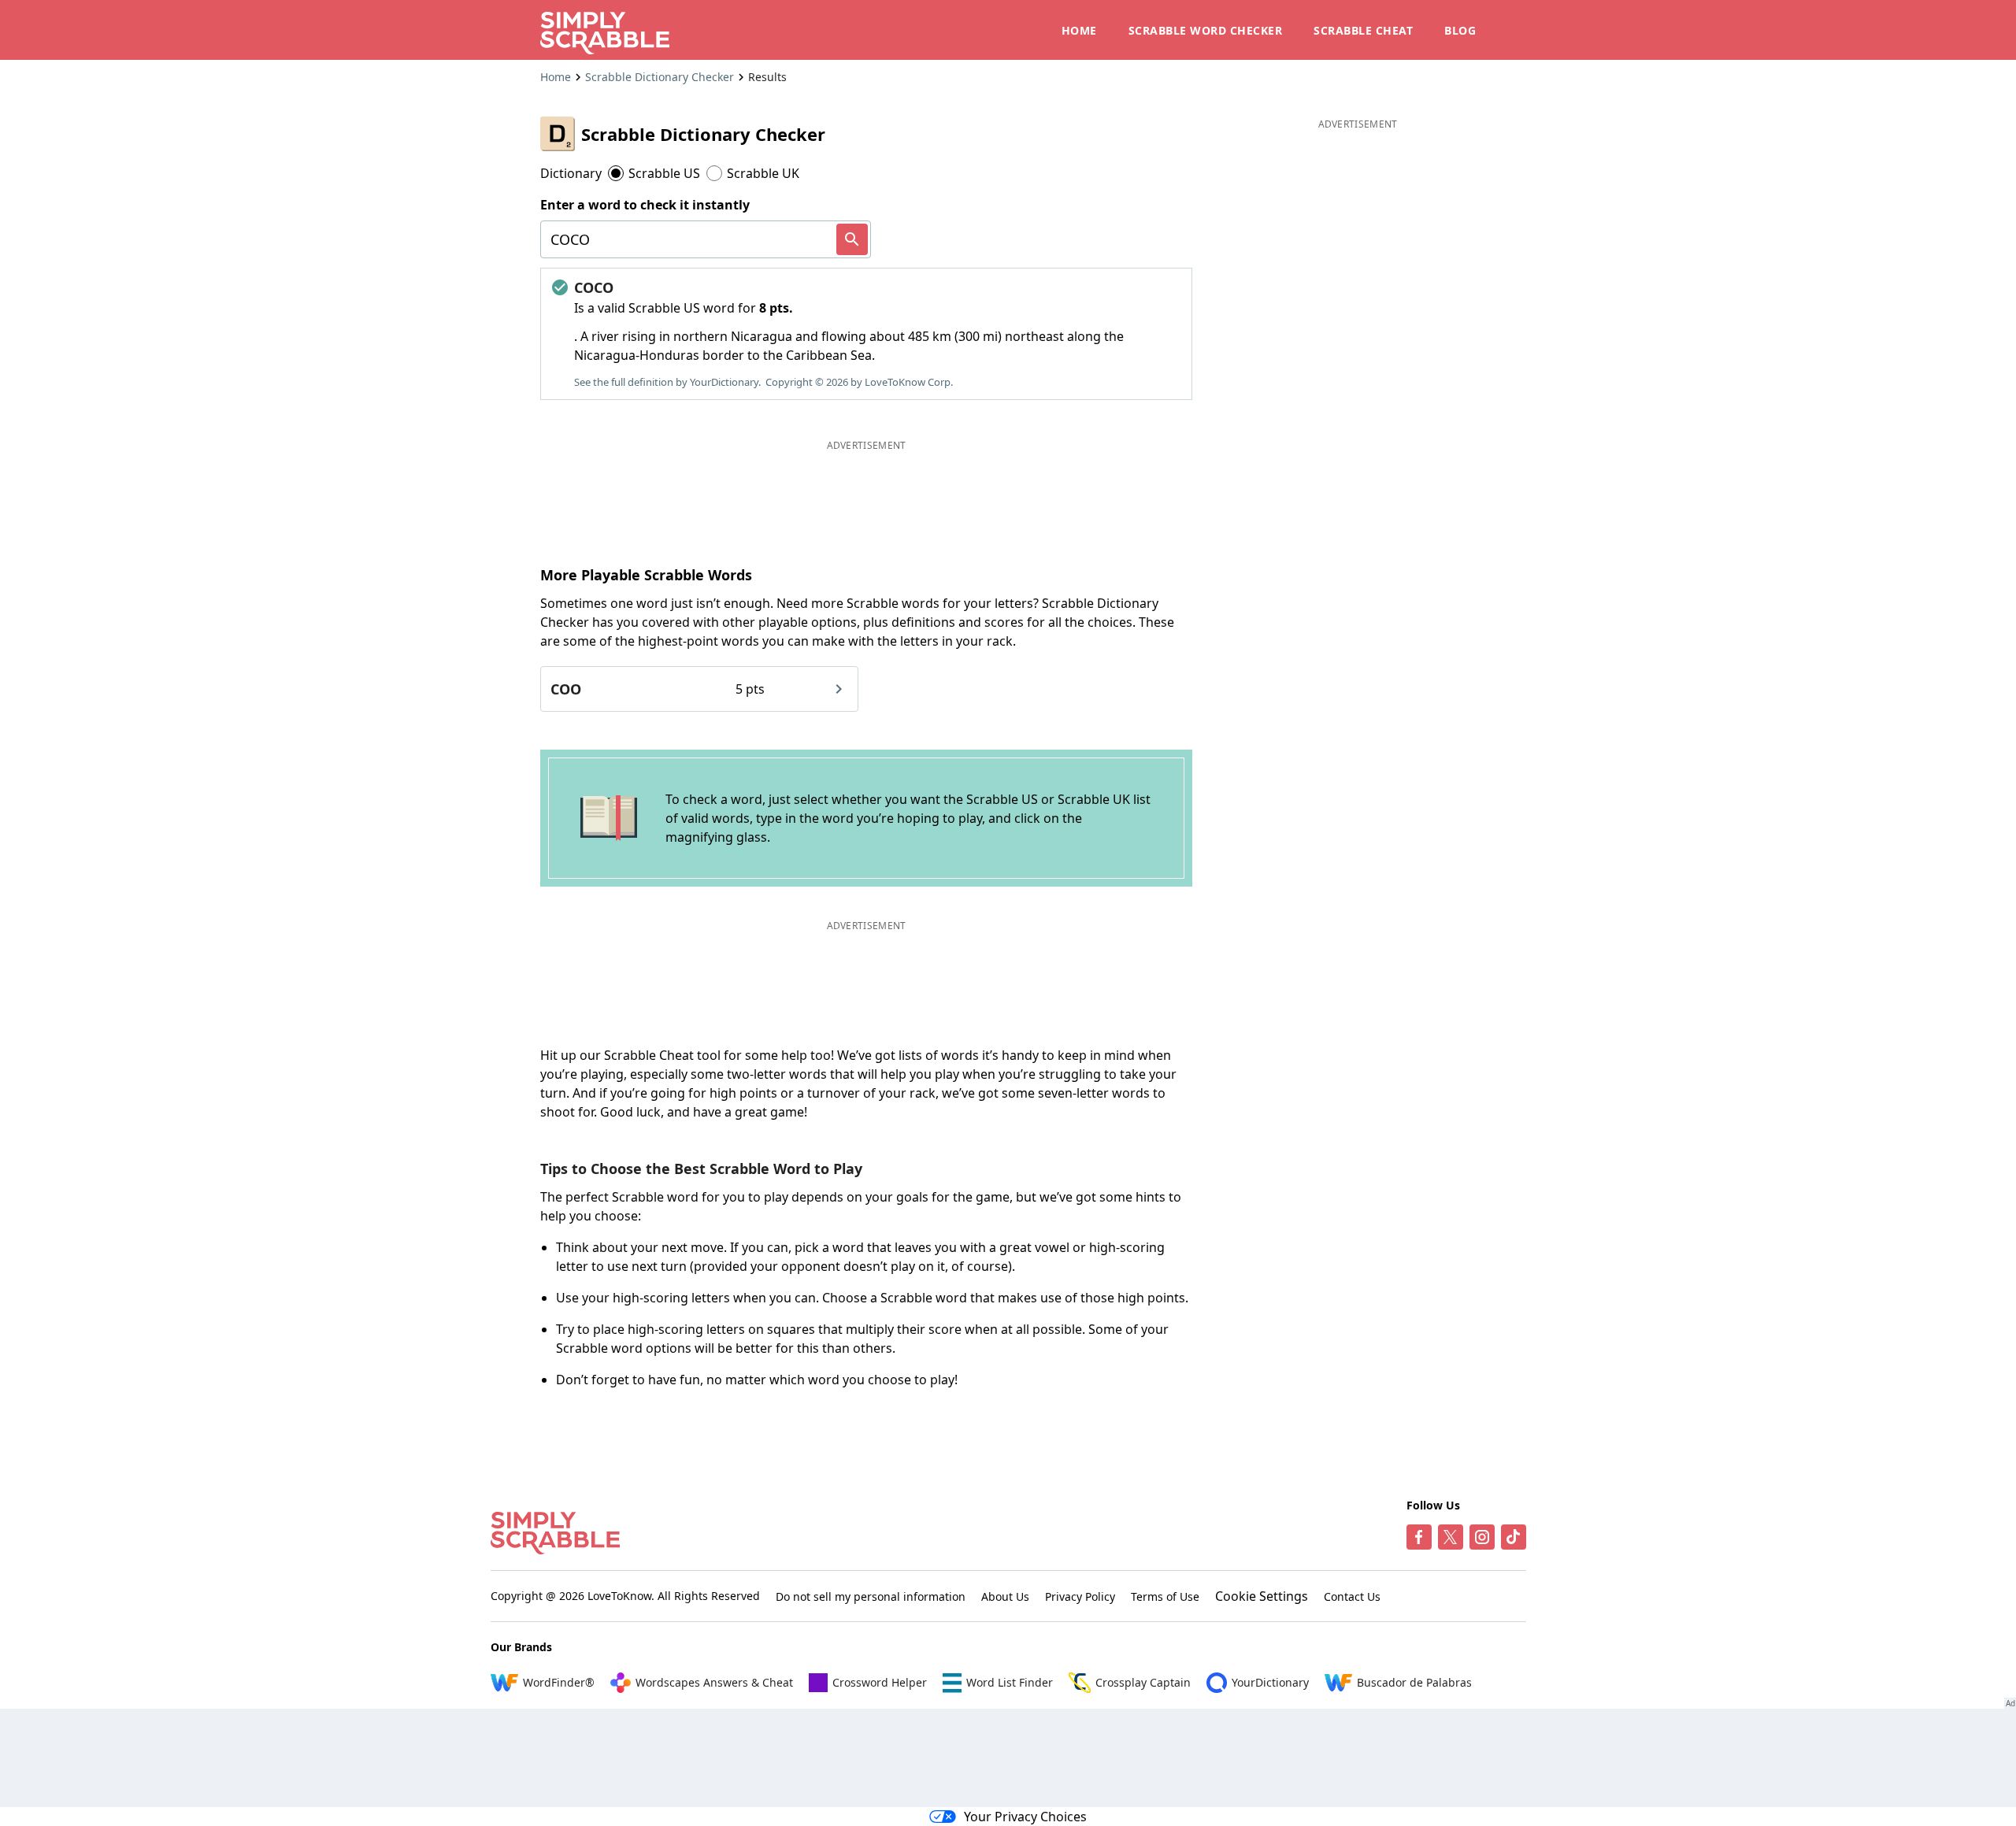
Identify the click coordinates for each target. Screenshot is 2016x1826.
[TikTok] (1514, 1537)
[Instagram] (1482, 1537)
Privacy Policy (1080, 1596)
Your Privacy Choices (1025, 1817)
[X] (1451, 1537)
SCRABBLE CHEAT (1363, 30)
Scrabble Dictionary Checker (660, 77)
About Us (1005, 1596)
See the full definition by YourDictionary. (667, 382)
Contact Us (1352, 1596)
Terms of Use (1165, 1596)
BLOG (1460, 30)
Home (556, 77)
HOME (1079, 30)
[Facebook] (1419, 1537)
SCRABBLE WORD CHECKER (1206, 30)
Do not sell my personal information (871, 1596)
